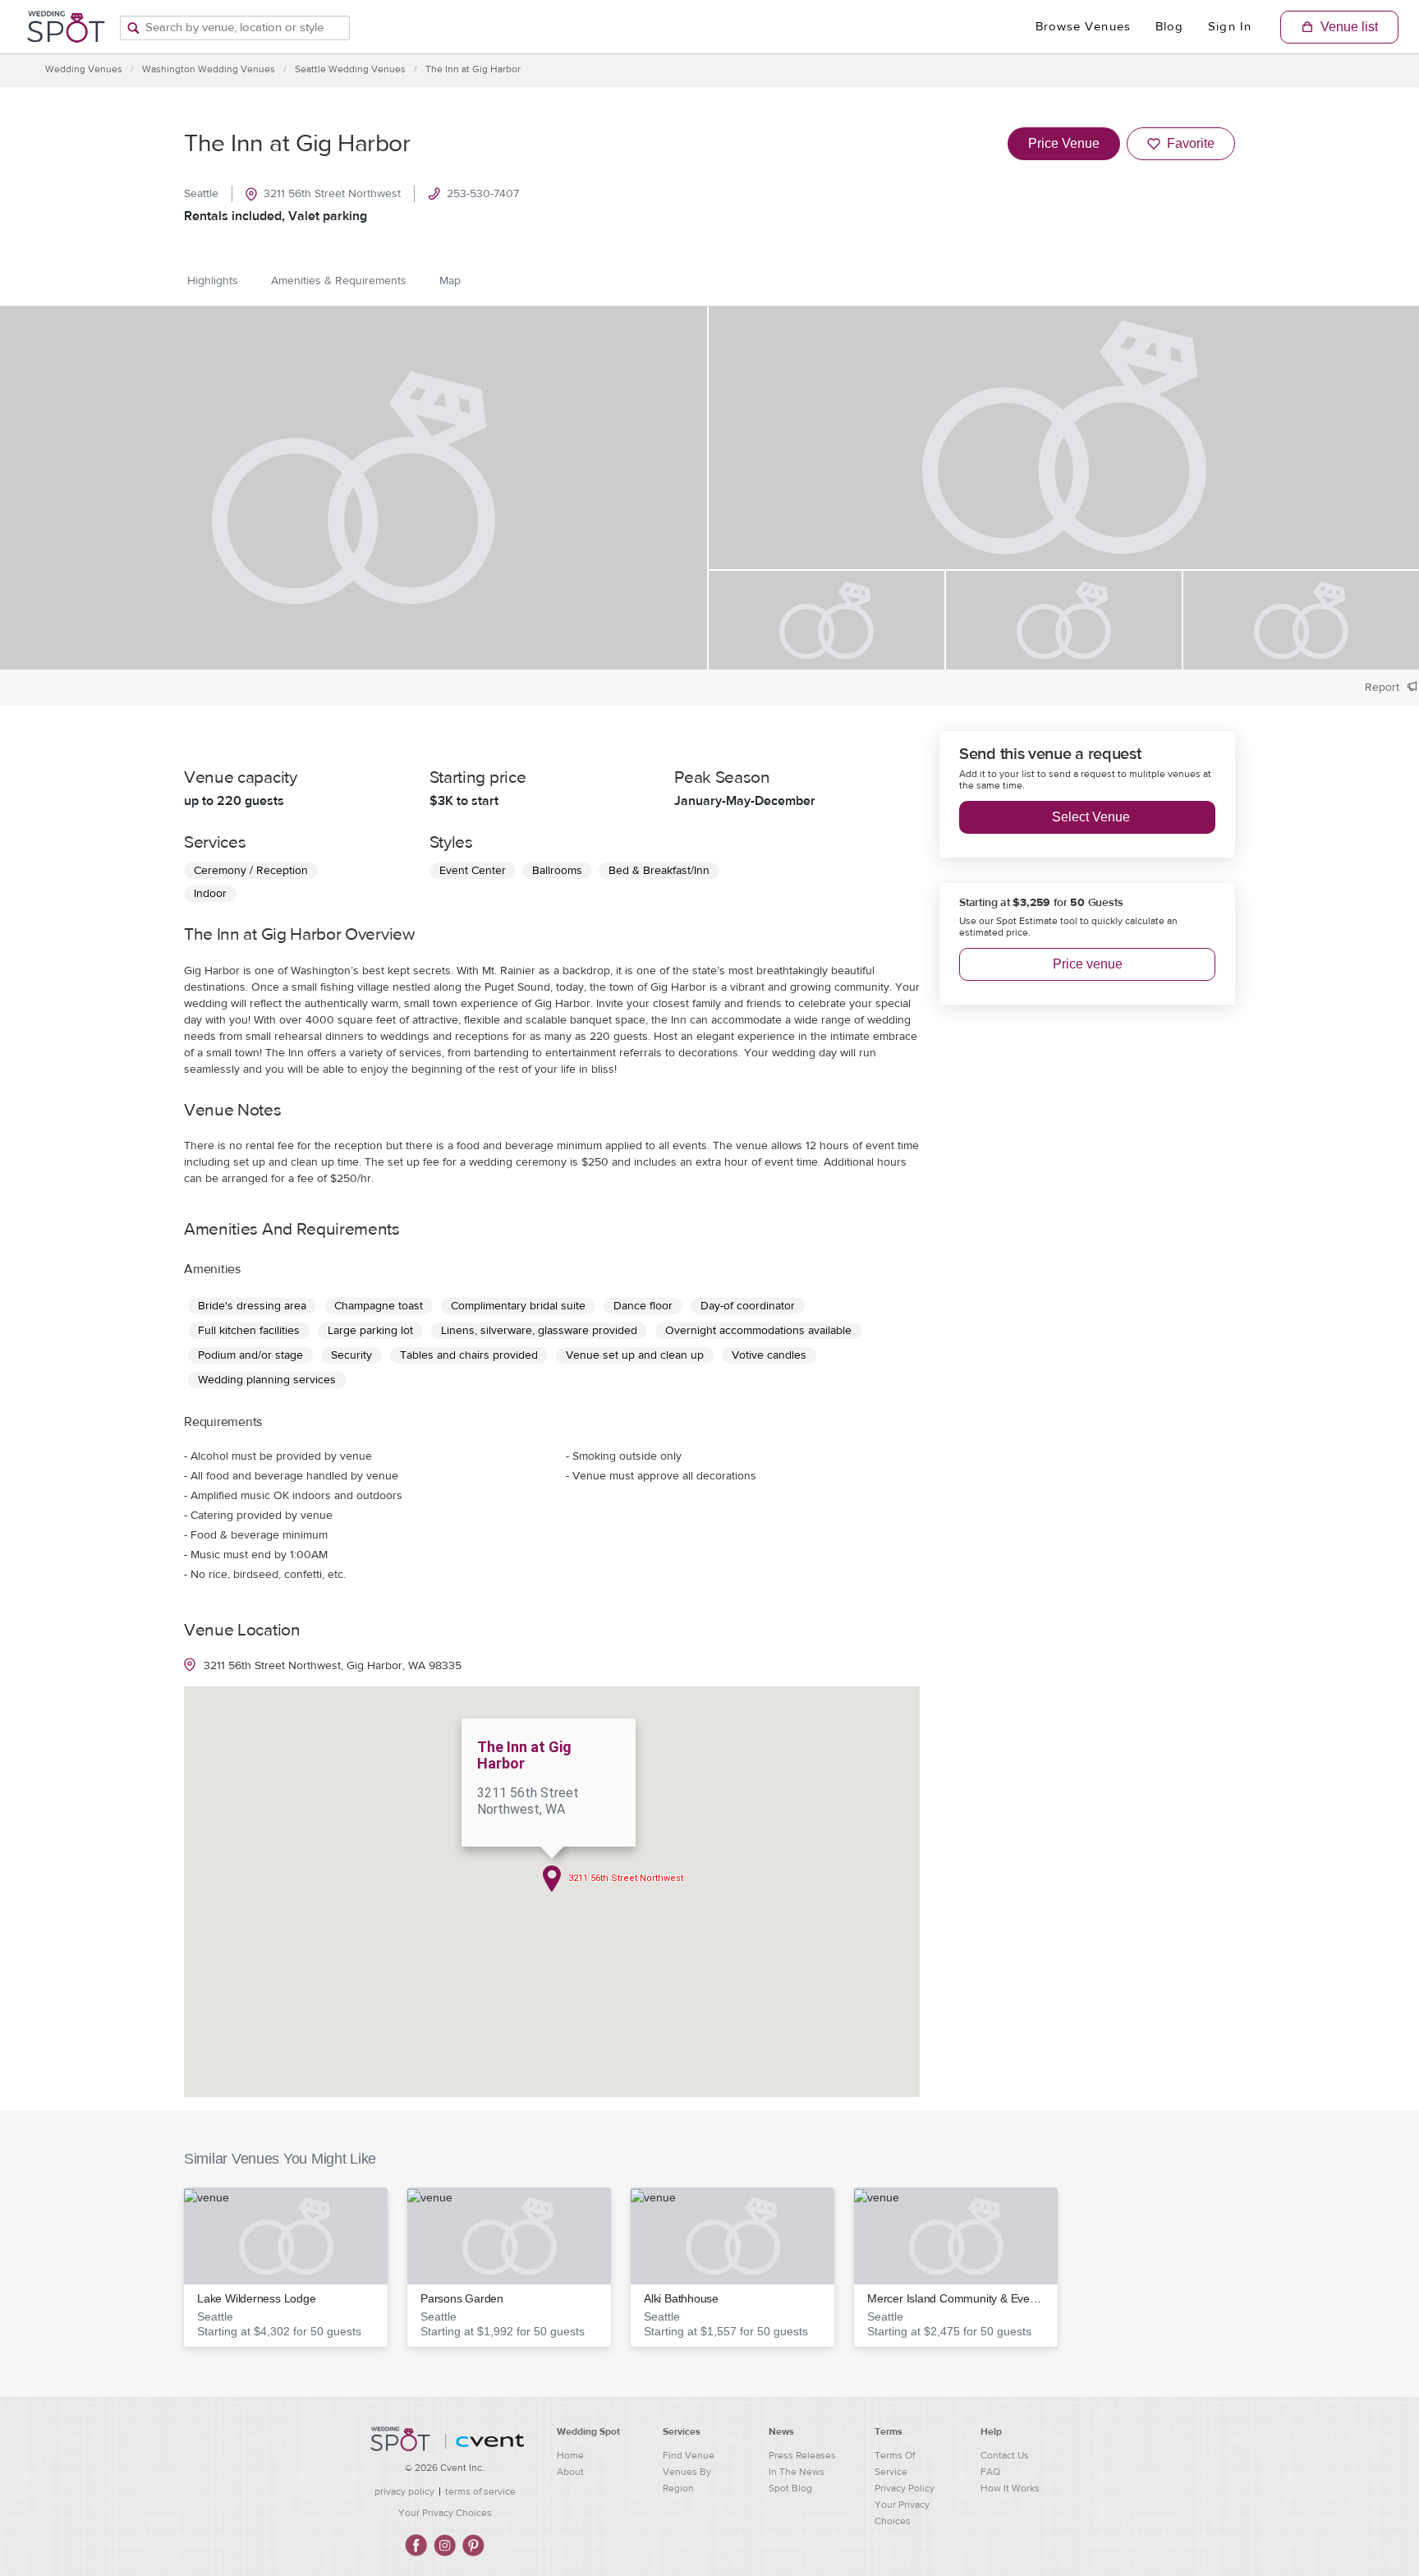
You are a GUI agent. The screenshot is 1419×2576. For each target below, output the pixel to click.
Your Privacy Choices (445, 2513)
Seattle (201, 194)
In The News (797, 2472)
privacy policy (404, 2491)
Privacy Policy (905, 2488)
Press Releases (802, 2455)
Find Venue (689, 2455)
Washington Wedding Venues (209, 69)
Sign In (1230, 27)
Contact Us (1005, 2455)
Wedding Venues (84, 69)
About (570, 2472)
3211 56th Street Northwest (332, 194)
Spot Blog (790, 2488)
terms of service (480, 2491)
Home (570, 2455)
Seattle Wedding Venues (350, 69)
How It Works (1010, 2488)
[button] (286, 2267)
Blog (1169, 27)
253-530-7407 (483, 194)
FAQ (990, 2472)
